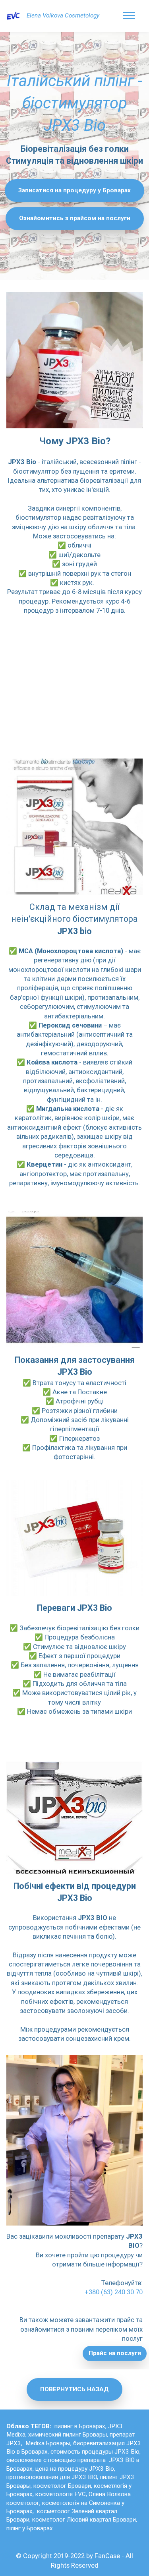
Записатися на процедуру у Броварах (74, 190)
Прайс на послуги (115, 2353)
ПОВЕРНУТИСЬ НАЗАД (74, 2389)
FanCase (107, 2556)
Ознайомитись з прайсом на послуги (75, 218)
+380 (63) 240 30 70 (114, 2292)
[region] (74, 684)
